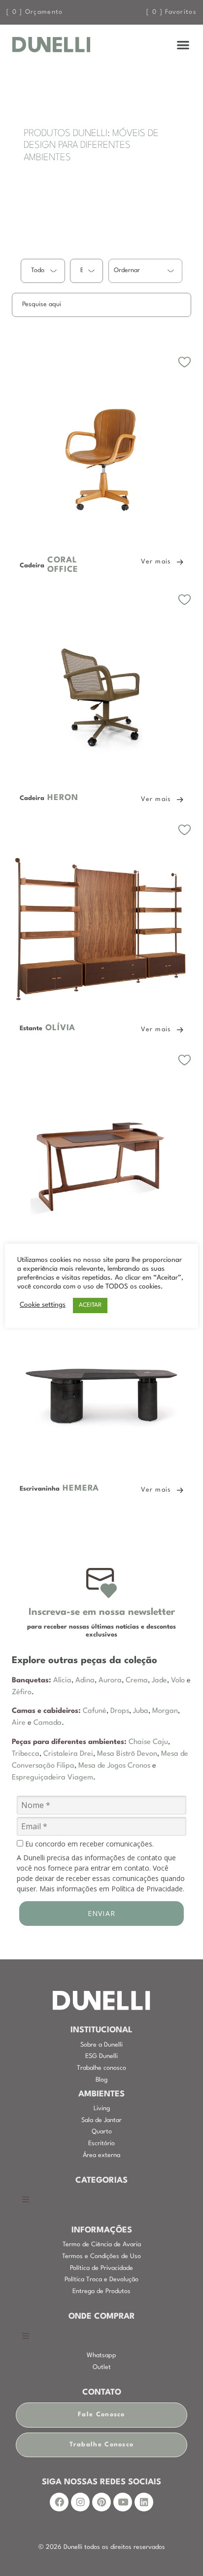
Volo (178, 1681)
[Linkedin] (144, 2502)
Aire (19, 1723)
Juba (141, 1711)
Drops (120, 1711)
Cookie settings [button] (43, 1305)
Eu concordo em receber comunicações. (88, 1844)
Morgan (165, 1711)
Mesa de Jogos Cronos (114, 1766)
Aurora (110, 1681)
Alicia (62, 1681)
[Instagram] (80, 2502)
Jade (159, 1681)
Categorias (101, 2181)
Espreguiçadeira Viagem (52, 1778)
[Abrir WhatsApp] (178, 2551)
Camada (48, 1723)
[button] (184, 45)
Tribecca (26, 1754)
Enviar (102, 1913)
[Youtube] (123, 2502)
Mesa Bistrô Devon (127, 1754)
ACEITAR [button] (90, 1305)
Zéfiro (22, 1692)
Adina (85, 1681)
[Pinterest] (101, 2502)
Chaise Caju (148, 1742)
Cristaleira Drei (68, 1754)
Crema (137, 1681)
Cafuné (95, 1711)
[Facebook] (59, 2502)
